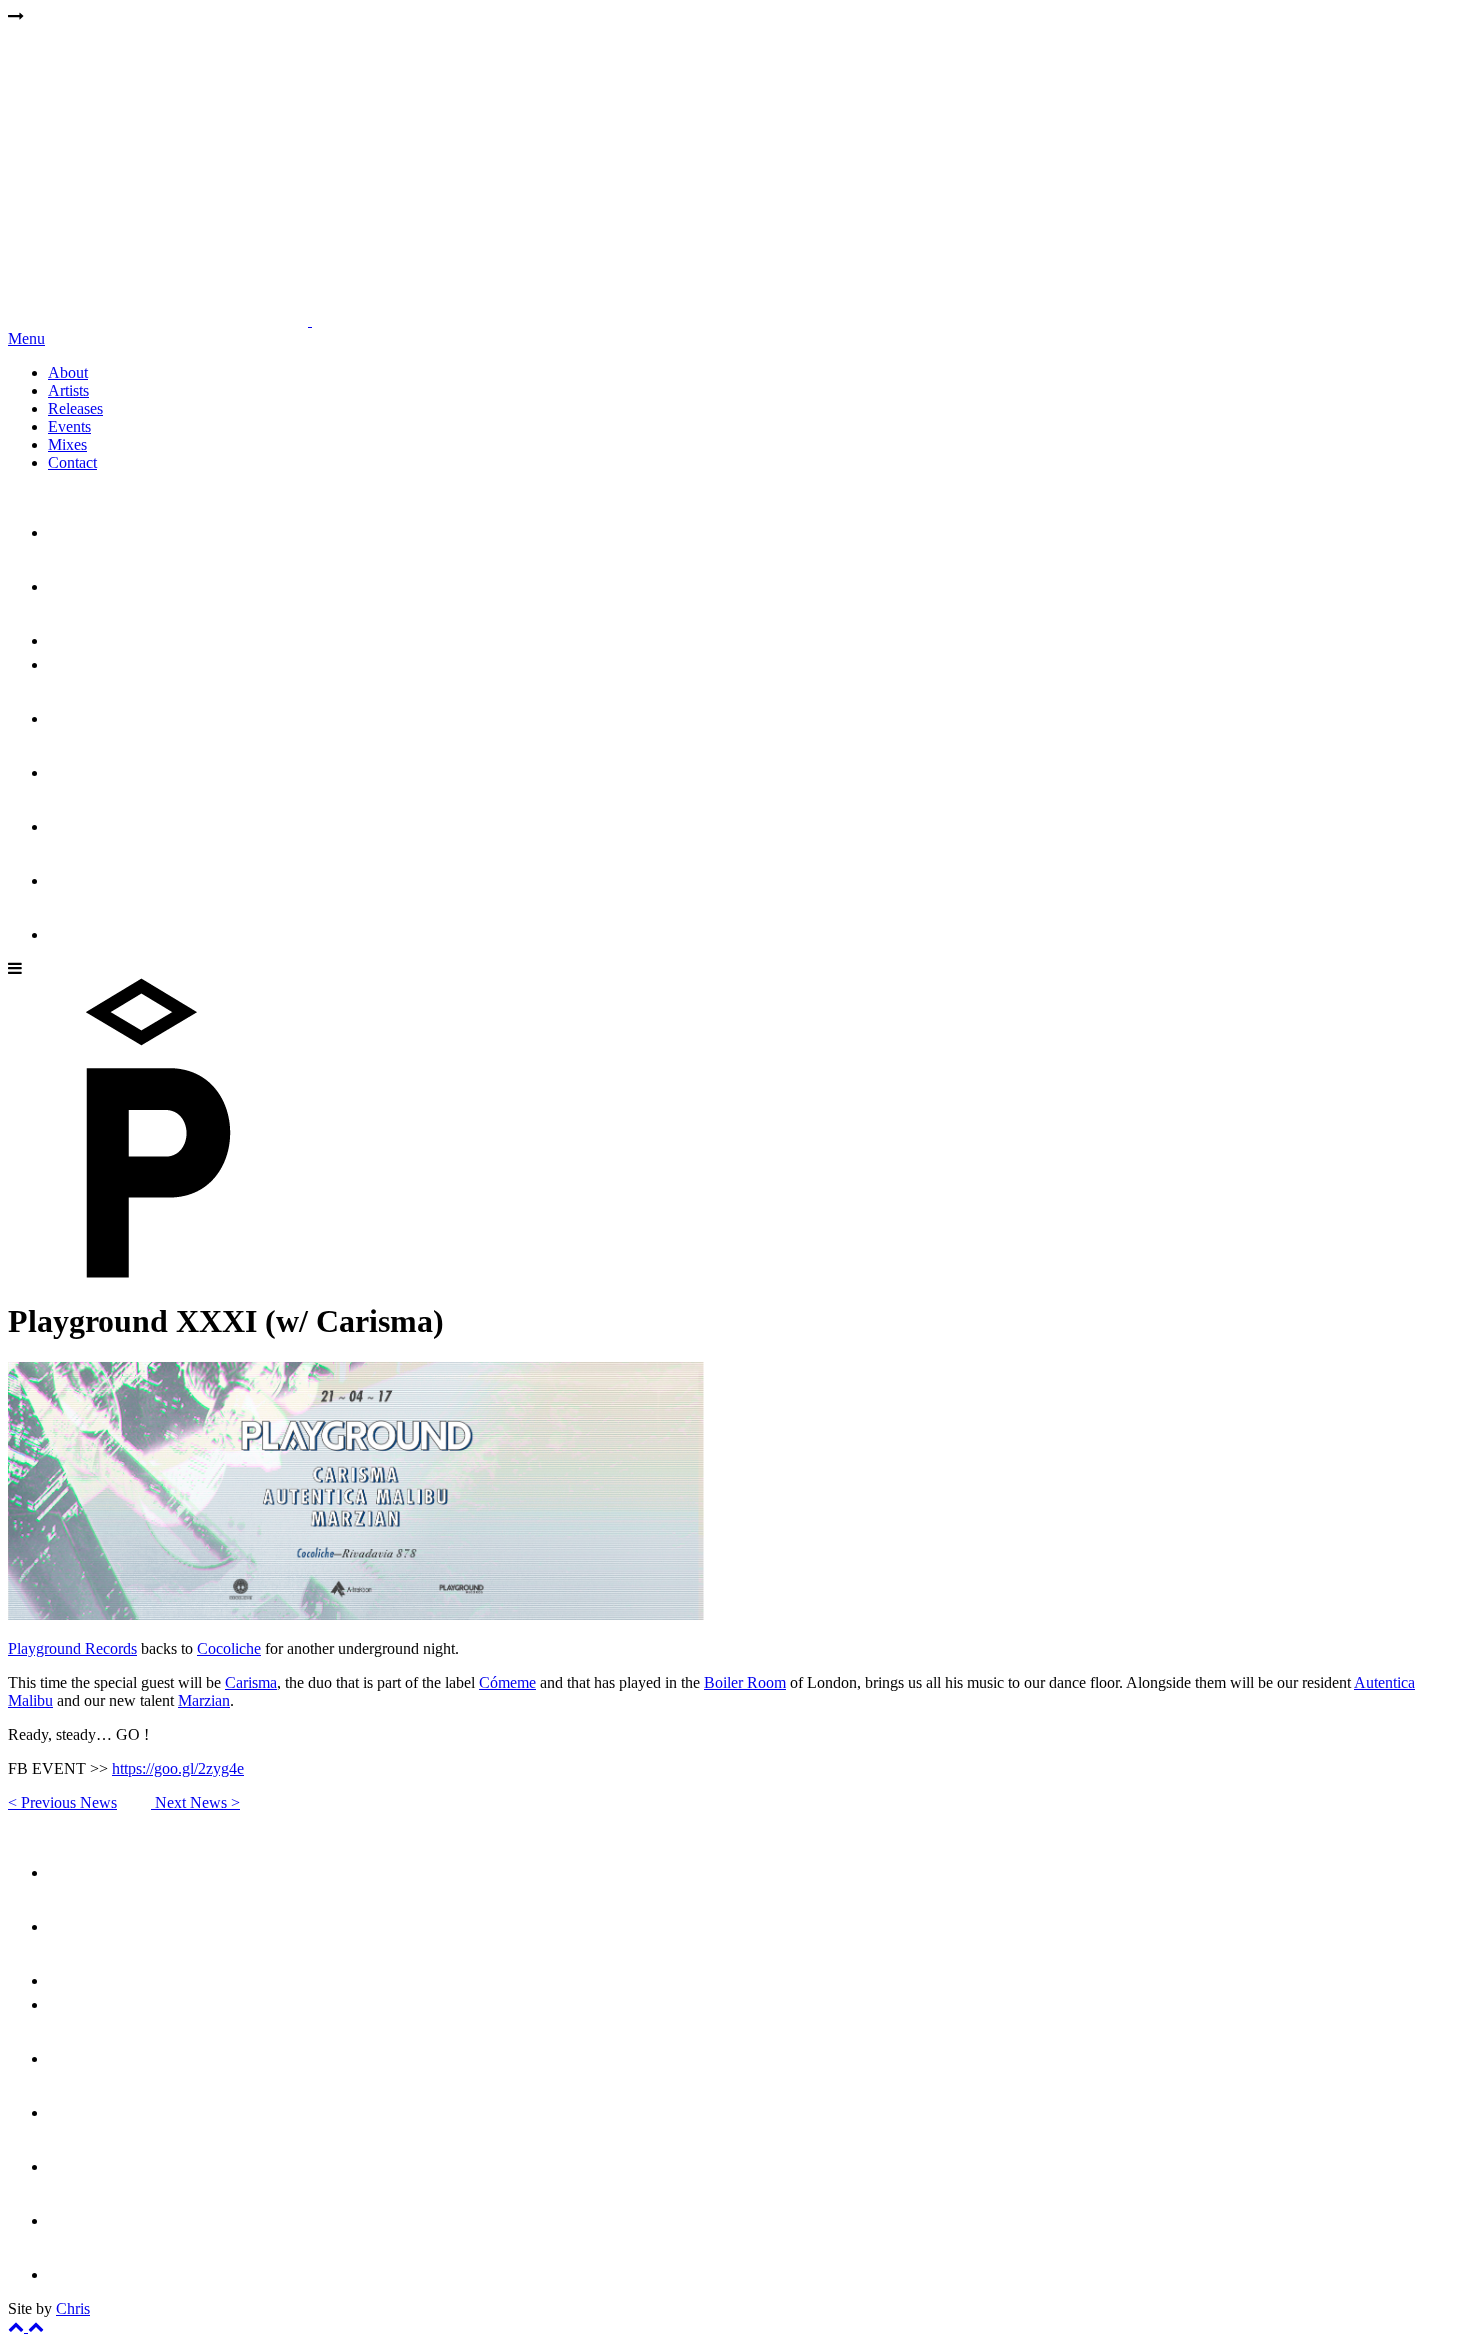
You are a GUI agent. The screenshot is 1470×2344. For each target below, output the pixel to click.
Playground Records (72, 1648)
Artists (68, 390)
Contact (72, 462)
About (68, 372)
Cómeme (507, 1682)
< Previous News (62, 1802)
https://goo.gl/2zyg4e (178, 1768)
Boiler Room (745, 1682)
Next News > (195, 1802)
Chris (73, 2308)
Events (69, 426)
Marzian (204, 1700)
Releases (75, 408)
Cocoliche (229, 1648)
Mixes (67, 444)
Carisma (251, 1682)
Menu (26, 338)
